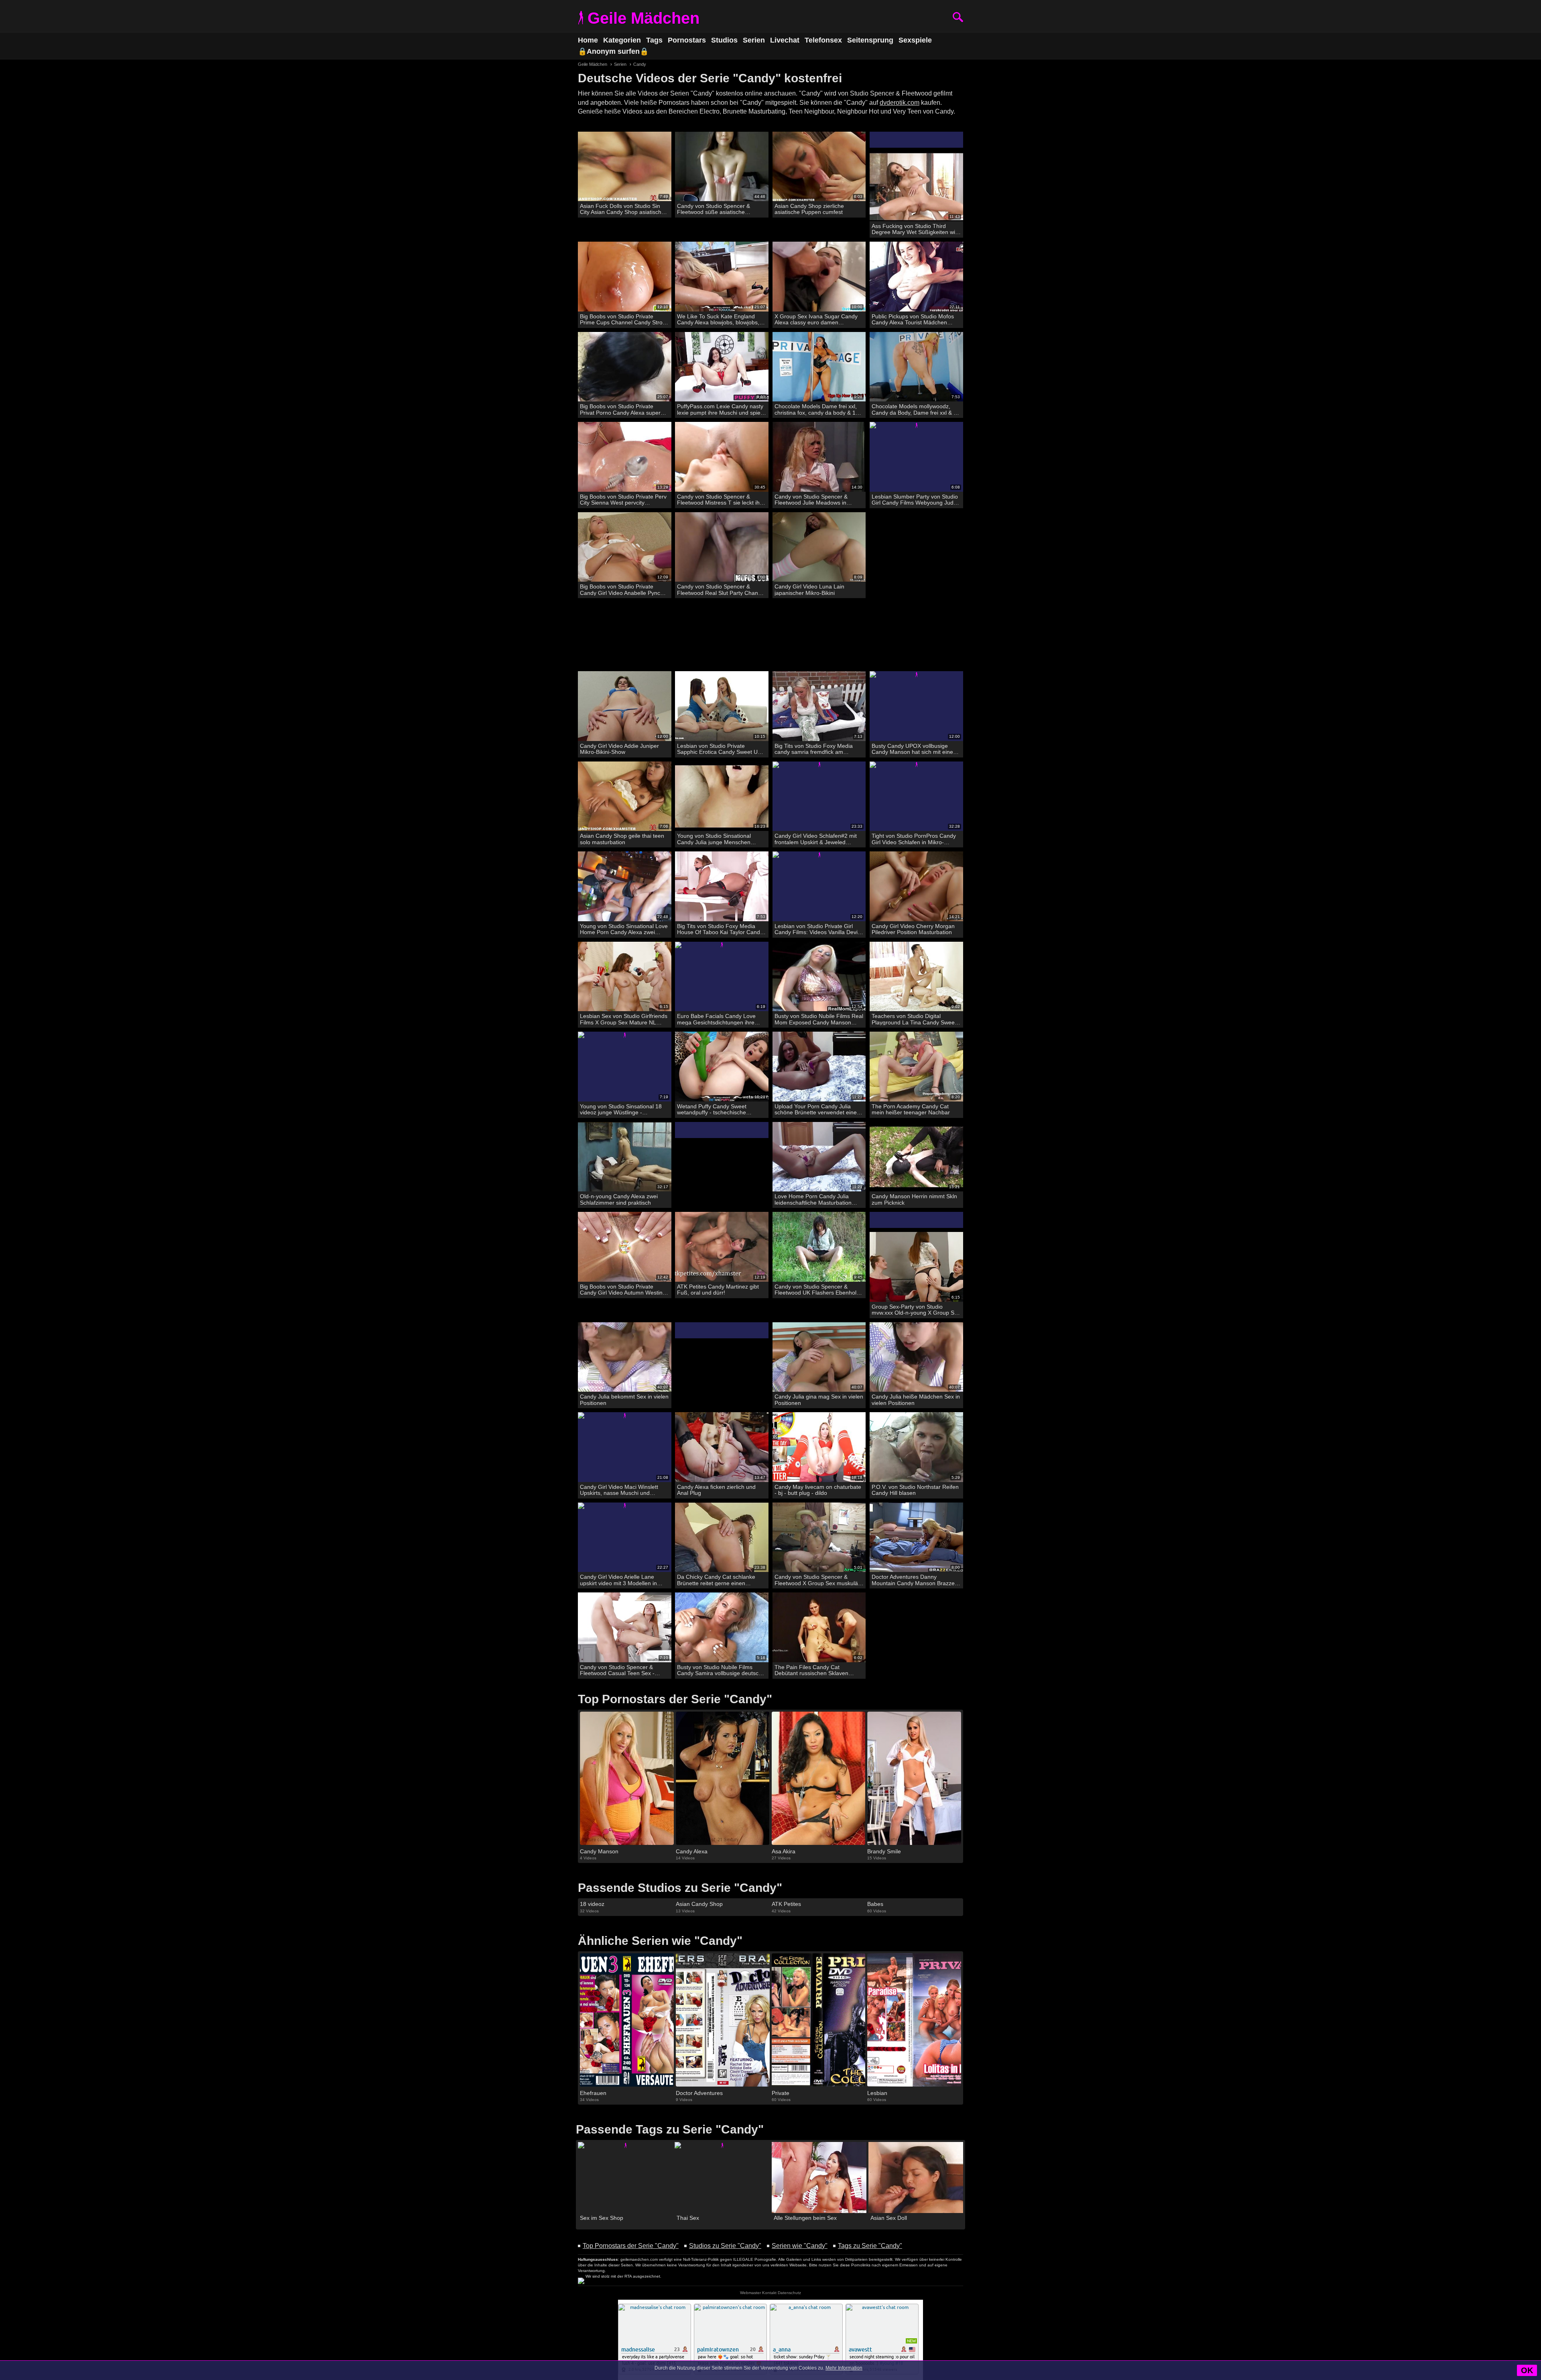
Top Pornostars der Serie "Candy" (631, 2246)
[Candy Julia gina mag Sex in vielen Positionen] (819, 1357)
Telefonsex (823, 40)
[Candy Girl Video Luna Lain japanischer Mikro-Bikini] (819, 547)
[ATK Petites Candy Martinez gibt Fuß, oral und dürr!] (722, 1247)
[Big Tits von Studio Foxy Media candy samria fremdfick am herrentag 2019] (819, 706)
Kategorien (622, 40)
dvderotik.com (900, 103)
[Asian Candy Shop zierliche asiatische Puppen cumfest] (819, 167)
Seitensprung (870, 40)
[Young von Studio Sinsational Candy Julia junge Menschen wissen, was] (722, 797)
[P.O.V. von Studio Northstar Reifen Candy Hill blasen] (916, 1447)
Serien (754, 40)
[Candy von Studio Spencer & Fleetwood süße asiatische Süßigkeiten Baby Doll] (722, 167)
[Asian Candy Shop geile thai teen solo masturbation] (625, 797)
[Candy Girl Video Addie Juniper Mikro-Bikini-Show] (625, 706)
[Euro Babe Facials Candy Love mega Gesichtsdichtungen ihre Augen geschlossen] (722, 977)
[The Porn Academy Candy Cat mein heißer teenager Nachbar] (916, 1067)
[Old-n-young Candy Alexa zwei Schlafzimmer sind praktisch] (625, 1157)
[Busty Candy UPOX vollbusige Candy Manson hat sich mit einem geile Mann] (916, 706)
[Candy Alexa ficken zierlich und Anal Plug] (722, 1447)
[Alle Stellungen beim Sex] (819, 2177)
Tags (654, 40)
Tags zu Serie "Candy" (870, 2246)
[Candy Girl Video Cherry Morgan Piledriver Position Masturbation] (916, 887)
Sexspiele (915, 40)
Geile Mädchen (643, 18)
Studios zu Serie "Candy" (725, 2246)
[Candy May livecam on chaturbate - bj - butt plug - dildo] (819, 1447)
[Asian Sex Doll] (916, 2177)
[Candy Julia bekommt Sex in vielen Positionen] (625, 1357)
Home (588, 40)
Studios (724, 40)
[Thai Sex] (722, 2177)
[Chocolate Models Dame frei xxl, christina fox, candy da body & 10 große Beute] (819, 367)
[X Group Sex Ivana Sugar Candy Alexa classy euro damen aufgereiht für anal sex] (819, 277)
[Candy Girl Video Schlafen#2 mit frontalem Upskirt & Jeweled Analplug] (819, 797)
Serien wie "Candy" (800, 2246)
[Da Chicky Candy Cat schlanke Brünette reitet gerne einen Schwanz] (722, 1538)
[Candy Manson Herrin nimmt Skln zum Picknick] (916, 1157)
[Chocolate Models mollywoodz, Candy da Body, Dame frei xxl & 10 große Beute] (916, 367)
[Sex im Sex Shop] (625, 2177)
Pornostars (687, 40)
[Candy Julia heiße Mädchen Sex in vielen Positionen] (916, 1357)
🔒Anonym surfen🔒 (613, 51)
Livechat (785, 40)
